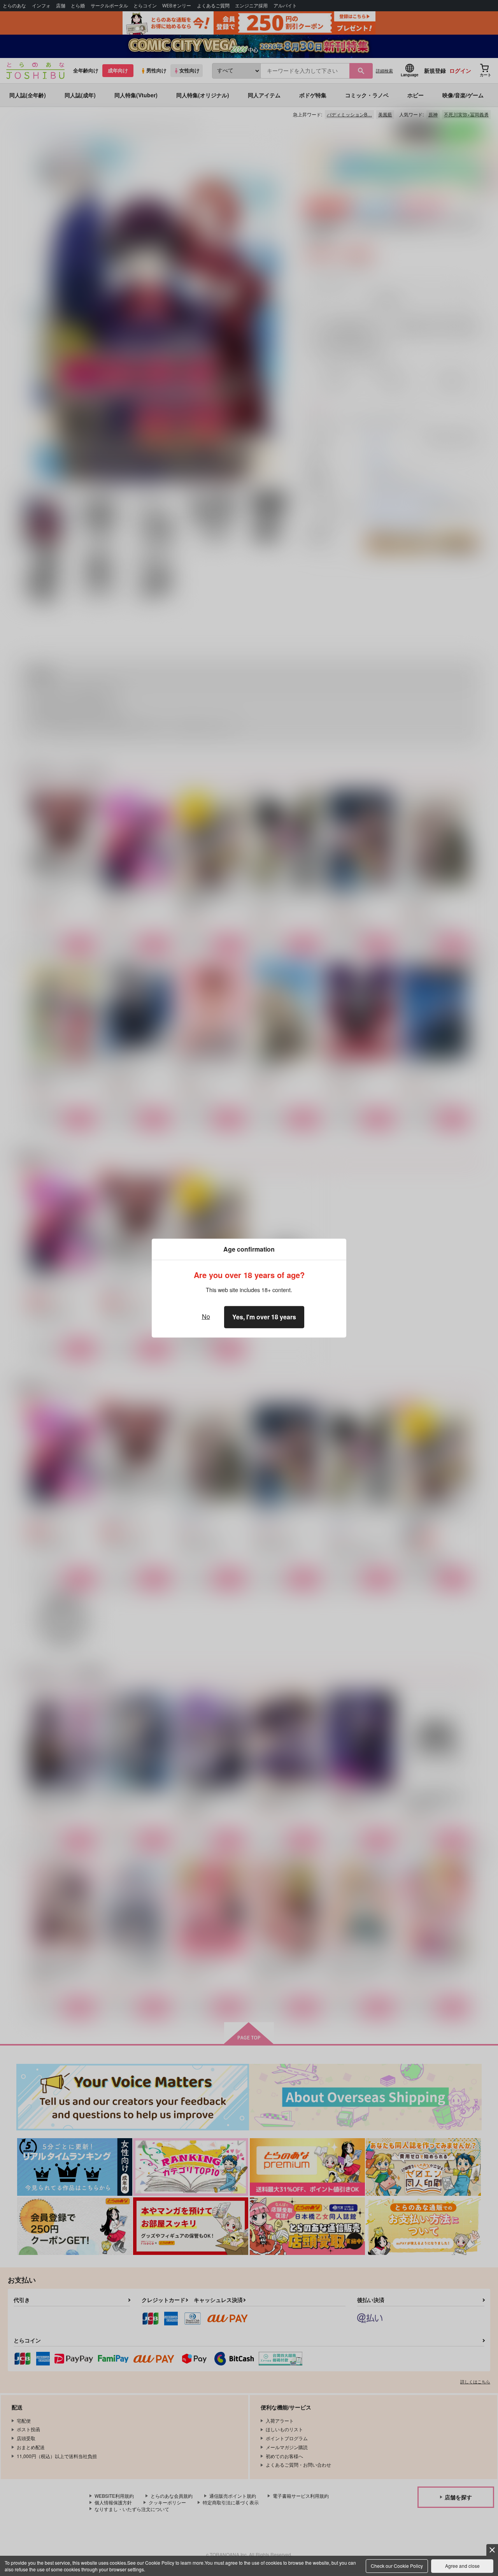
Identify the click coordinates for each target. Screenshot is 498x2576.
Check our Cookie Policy (397, 2566)
